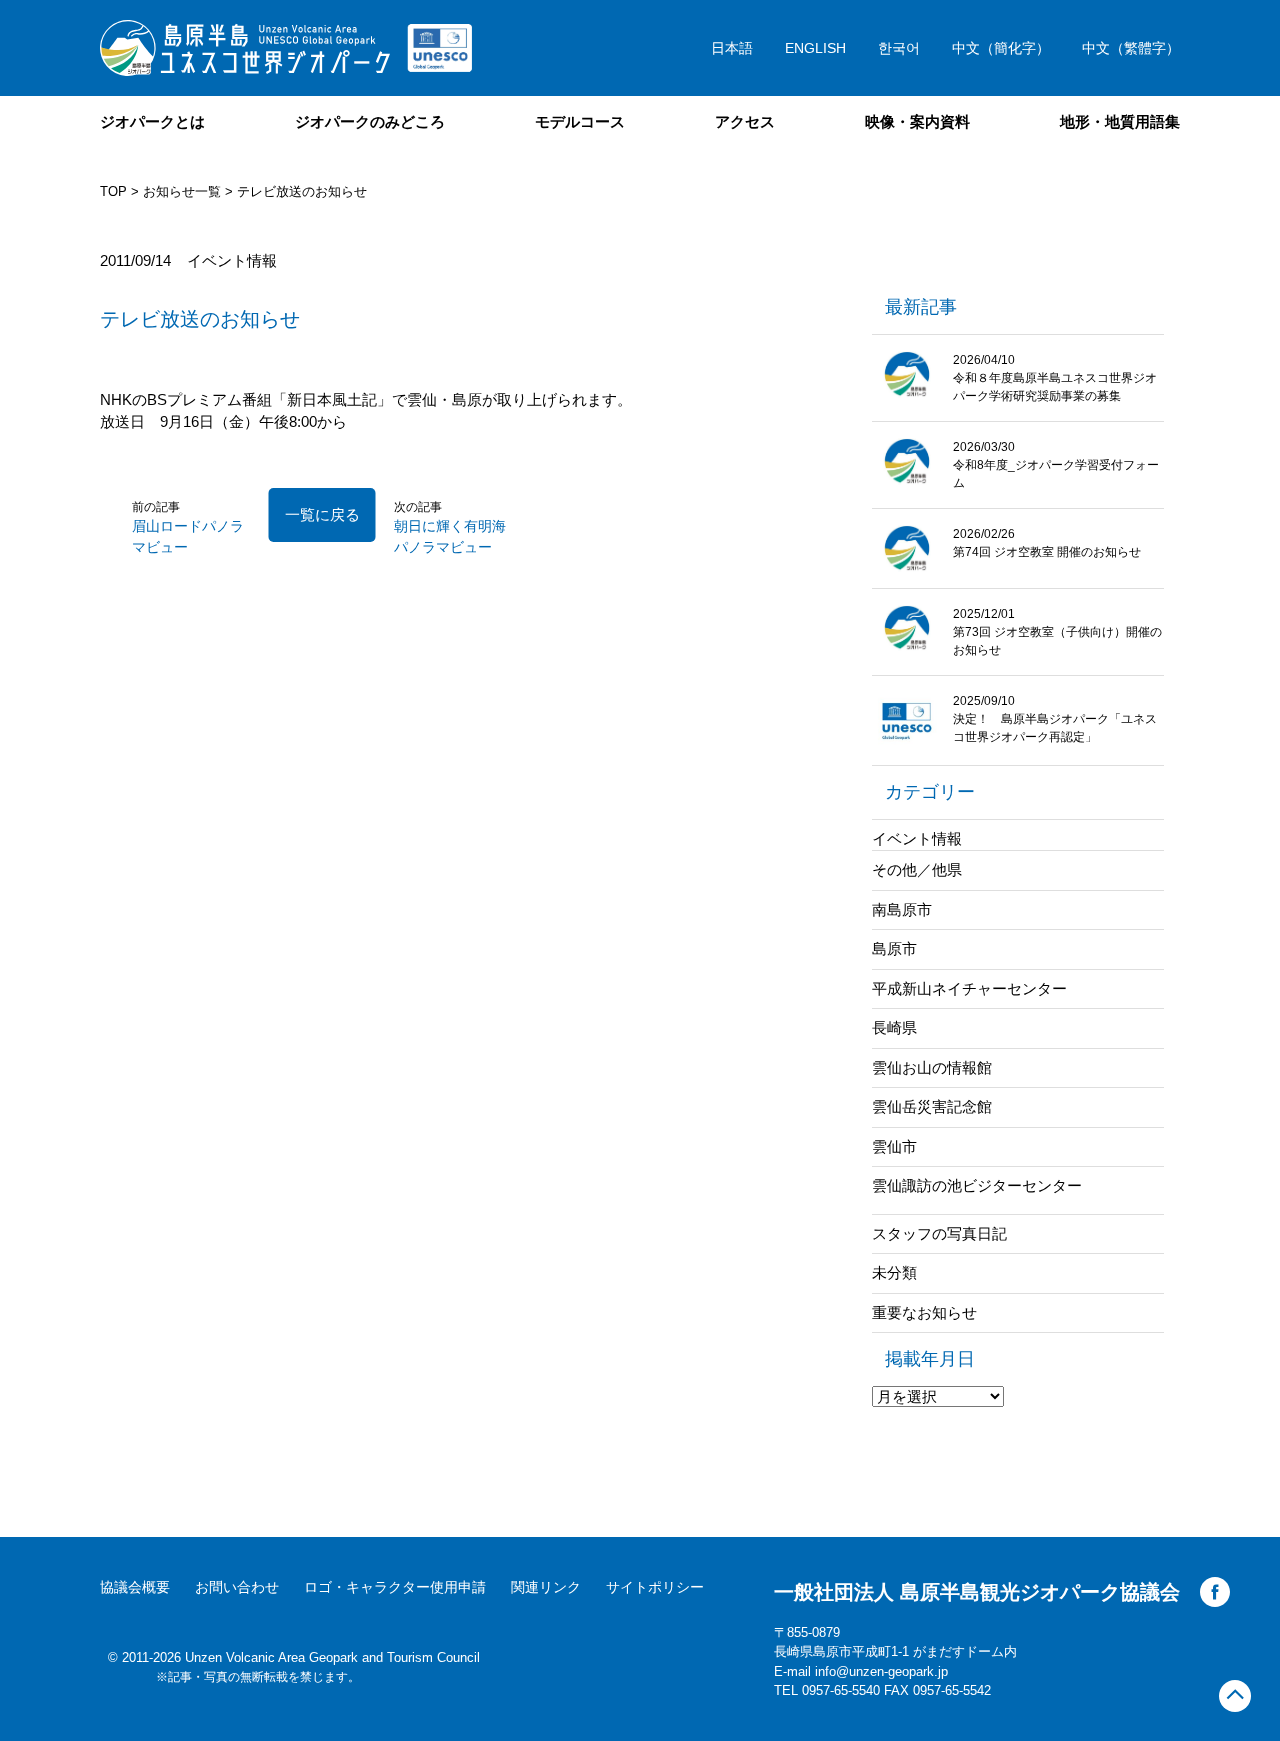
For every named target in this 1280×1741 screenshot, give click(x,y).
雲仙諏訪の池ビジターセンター (977, 1185)
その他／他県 (917, 869)
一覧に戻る (322, 514)
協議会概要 (135, 1587)
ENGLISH (815, 48)
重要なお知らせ (924, 1312)
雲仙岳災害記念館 (932, 1106)
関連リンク (546, 1587)
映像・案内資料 (917, 121)
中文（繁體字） (1131, 48)
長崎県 (894, 1027)
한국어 (899, 48)
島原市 (894, 948)
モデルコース (580, 121)
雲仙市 (894, 1146)
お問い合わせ (237, 1587)
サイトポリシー (655, 1587)
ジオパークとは (152, 121)
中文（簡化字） (1001, 48)
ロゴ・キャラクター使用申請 (395, 1587)
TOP (113, 191)
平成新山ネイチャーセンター (969, 988)
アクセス (745, 121)
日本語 (732, 48)
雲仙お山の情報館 (932, 1067)
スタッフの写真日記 (939, 1233)
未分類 (894, 1272)
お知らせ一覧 (182, 191)
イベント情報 (917, 838)
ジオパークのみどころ (370, 121)
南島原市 (902, 909)
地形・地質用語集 (1120, 121)
